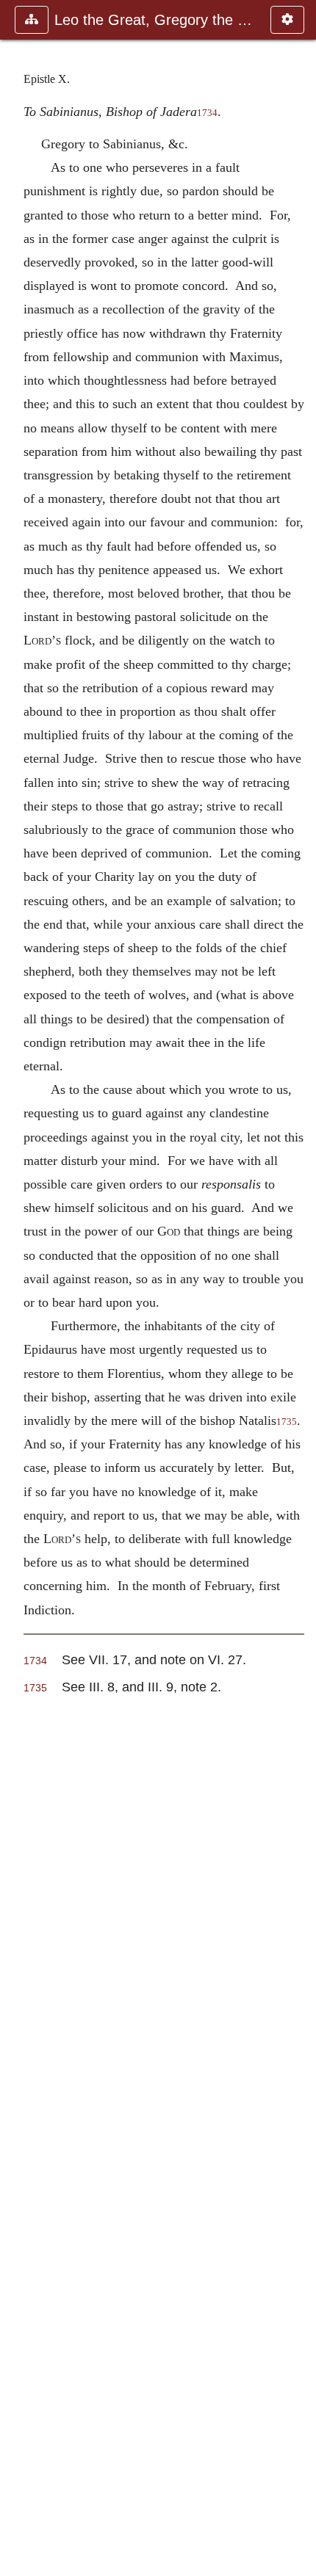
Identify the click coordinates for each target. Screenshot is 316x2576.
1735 (35, 1688)
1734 (207, 113)
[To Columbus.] (299, 1288)
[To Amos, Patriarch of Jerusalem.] (17, 1288)
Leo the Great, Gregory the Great (155, 20)
